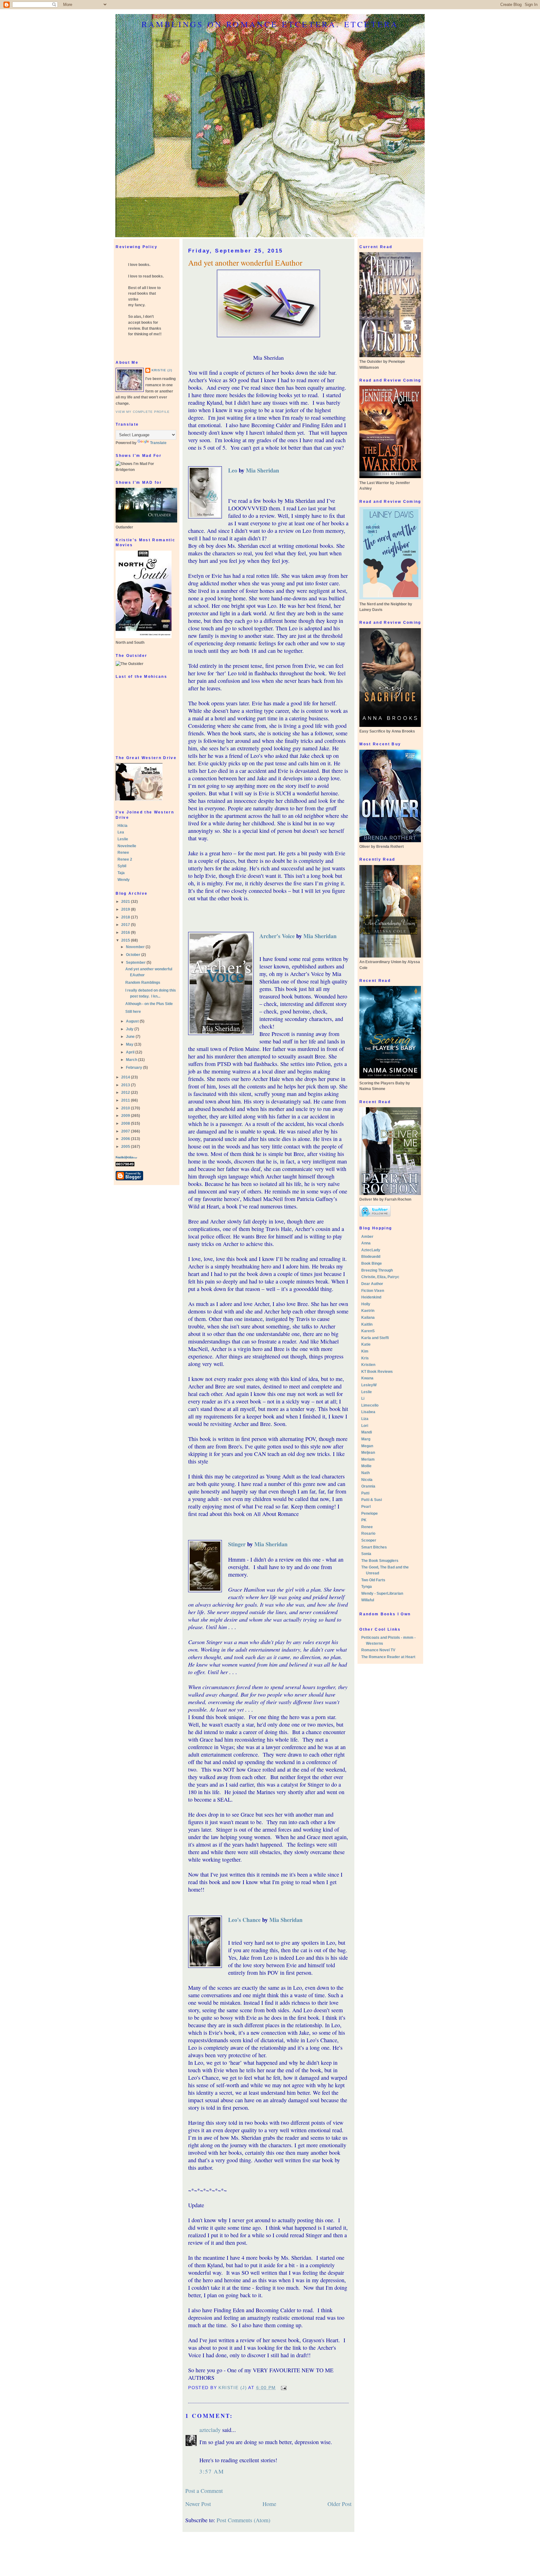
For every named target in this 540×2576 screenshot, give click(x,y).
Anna (366, 1243)
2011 (126, 1100)
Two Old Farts (373, 1580)
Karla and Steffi (375, 1338)
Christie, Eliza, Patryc (380, 1277)
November (136, 947)
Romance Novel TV (378, 1650)
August (133, 1021)
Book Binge (372, 1263)
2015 (126, 940)
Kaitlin (367, 1324)
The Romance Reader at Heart (388, 1657)
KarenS (368, 1331)
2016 (126, 933)
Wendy (124, 880)
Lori (365, 1426)
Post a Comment (204, 2491)
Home (269, 2504)
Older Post (340, 2504)
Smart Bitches (374, 1547)
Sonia (366, 1554)
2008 (126, 1123)
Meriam (368, 1459)
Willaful (368, 1600)
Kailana (368, 1318)
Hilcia (122, 826)
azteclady (210, 2430)
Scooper (369, 1540)
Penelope (370, 1513)
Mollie (366, 1466)
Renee (123, 853)
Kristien (368, 1365)
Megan (367, 1446)
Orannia (368, 1486)
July (130, 1029)
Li (363, 1398)
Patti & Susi (372, 1500)
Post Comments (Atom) (243, 2520)
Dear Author (372, 1284)
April (131, 1052)
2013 (126, 1085)
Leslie (123, 839)
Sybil (122, 866)
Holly (366, 1304)
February (135, 1068)
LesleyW (369, 1385)
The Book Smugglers (380, 1561)
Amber (367, 1237)
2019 (126, 909)
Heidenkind (371, 1297)
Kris (365, 1358)
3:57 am (212, 2471)
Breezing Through (377, 1270)
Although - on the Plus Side (149, 1004)
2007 (126, 1131)
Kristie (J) (162, 370)
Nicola (367, 1480)
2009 (126, 1116)
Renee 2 (125, 859)
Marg (366, 1439)
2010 (126, 1108)
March (132, 1060)
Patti (365, 1493)
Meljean (368, 1453)
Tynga (367, 1587)
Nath (365, 1473)
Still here (133, 1012)
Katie (366, 1344)
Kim (365, 1351)
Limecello (370, 1405)
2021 (126, 902)
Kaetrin (368, 1311)
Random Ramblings (143, 983)
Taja (121, 873)
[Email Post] (284, 2388)
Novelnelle (127, 846)
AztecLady (371, 1250)
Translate (158, 443)
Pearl (366, 1507)
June (131, 1037)
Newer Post (198, 2504)
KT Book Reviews (377, 1372)
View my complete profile (143, 412)
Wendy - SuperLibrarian (382, 1593)
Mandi (367, 1432)
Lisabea (368, 1412)
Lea (121, 832)
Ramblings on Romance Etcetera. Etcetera (270, 24)
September (136, 963)
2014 (126, 1077)
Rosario (368, 1533)
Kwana (367, 1378)
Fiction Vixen (373, 1291)
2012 (126, 1093)
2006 (126, 1139)
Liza (365, 1419)
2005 (126, 1147)
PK (364, 1520)
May (130, 1044)
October (134, 955)
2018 (126, 917)
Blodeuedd (371, 1257)
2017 (126, 925)
